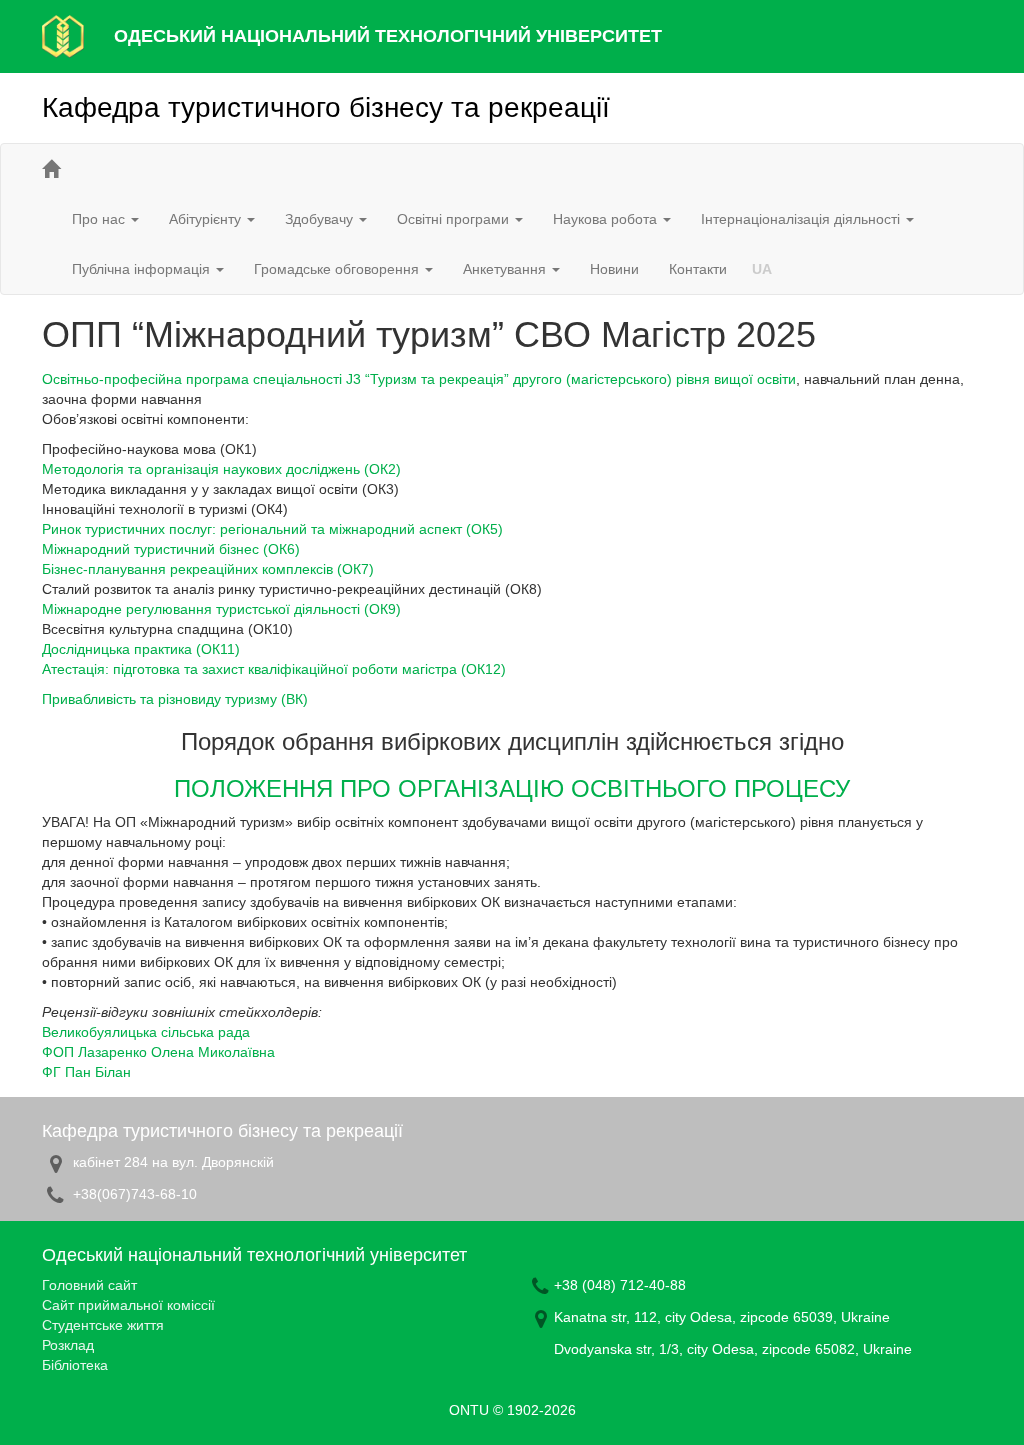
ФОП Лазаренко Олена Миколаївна (158, 1052)
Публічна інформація (143, 269)
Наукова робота (607, 219)
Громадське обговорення (338, 269)
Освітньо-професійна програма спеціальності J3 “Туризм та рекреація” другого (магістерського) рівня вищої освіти (419, 379)
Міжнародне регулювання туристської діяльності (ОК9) (221, 609)
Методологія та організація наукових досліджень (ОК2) (221, 469)
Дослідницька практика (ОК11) (141, 649)
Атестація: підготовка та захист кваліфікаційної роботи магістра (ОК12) (274, 669)
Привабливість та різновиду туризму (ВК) (175, 699)
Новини (614, 269)
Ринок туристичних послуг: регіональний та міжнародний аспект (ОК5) (272, 529)
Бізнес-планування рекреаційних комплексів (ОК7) (208, 569)
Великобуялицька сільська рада (146, 1032)
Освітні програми (455, 219)
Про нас (100, 219)
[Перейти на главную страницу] (51, 169)
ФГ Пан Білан (86, 1072)
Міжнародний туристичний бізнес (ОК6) (171, 549)
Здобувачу (321, 219)
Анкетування (506, 269)
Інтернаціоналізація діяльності (802, 219)
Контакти (698, 269)
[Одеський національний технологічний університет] (63, 35)
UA (762, 269)
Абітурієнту (207, 219)
